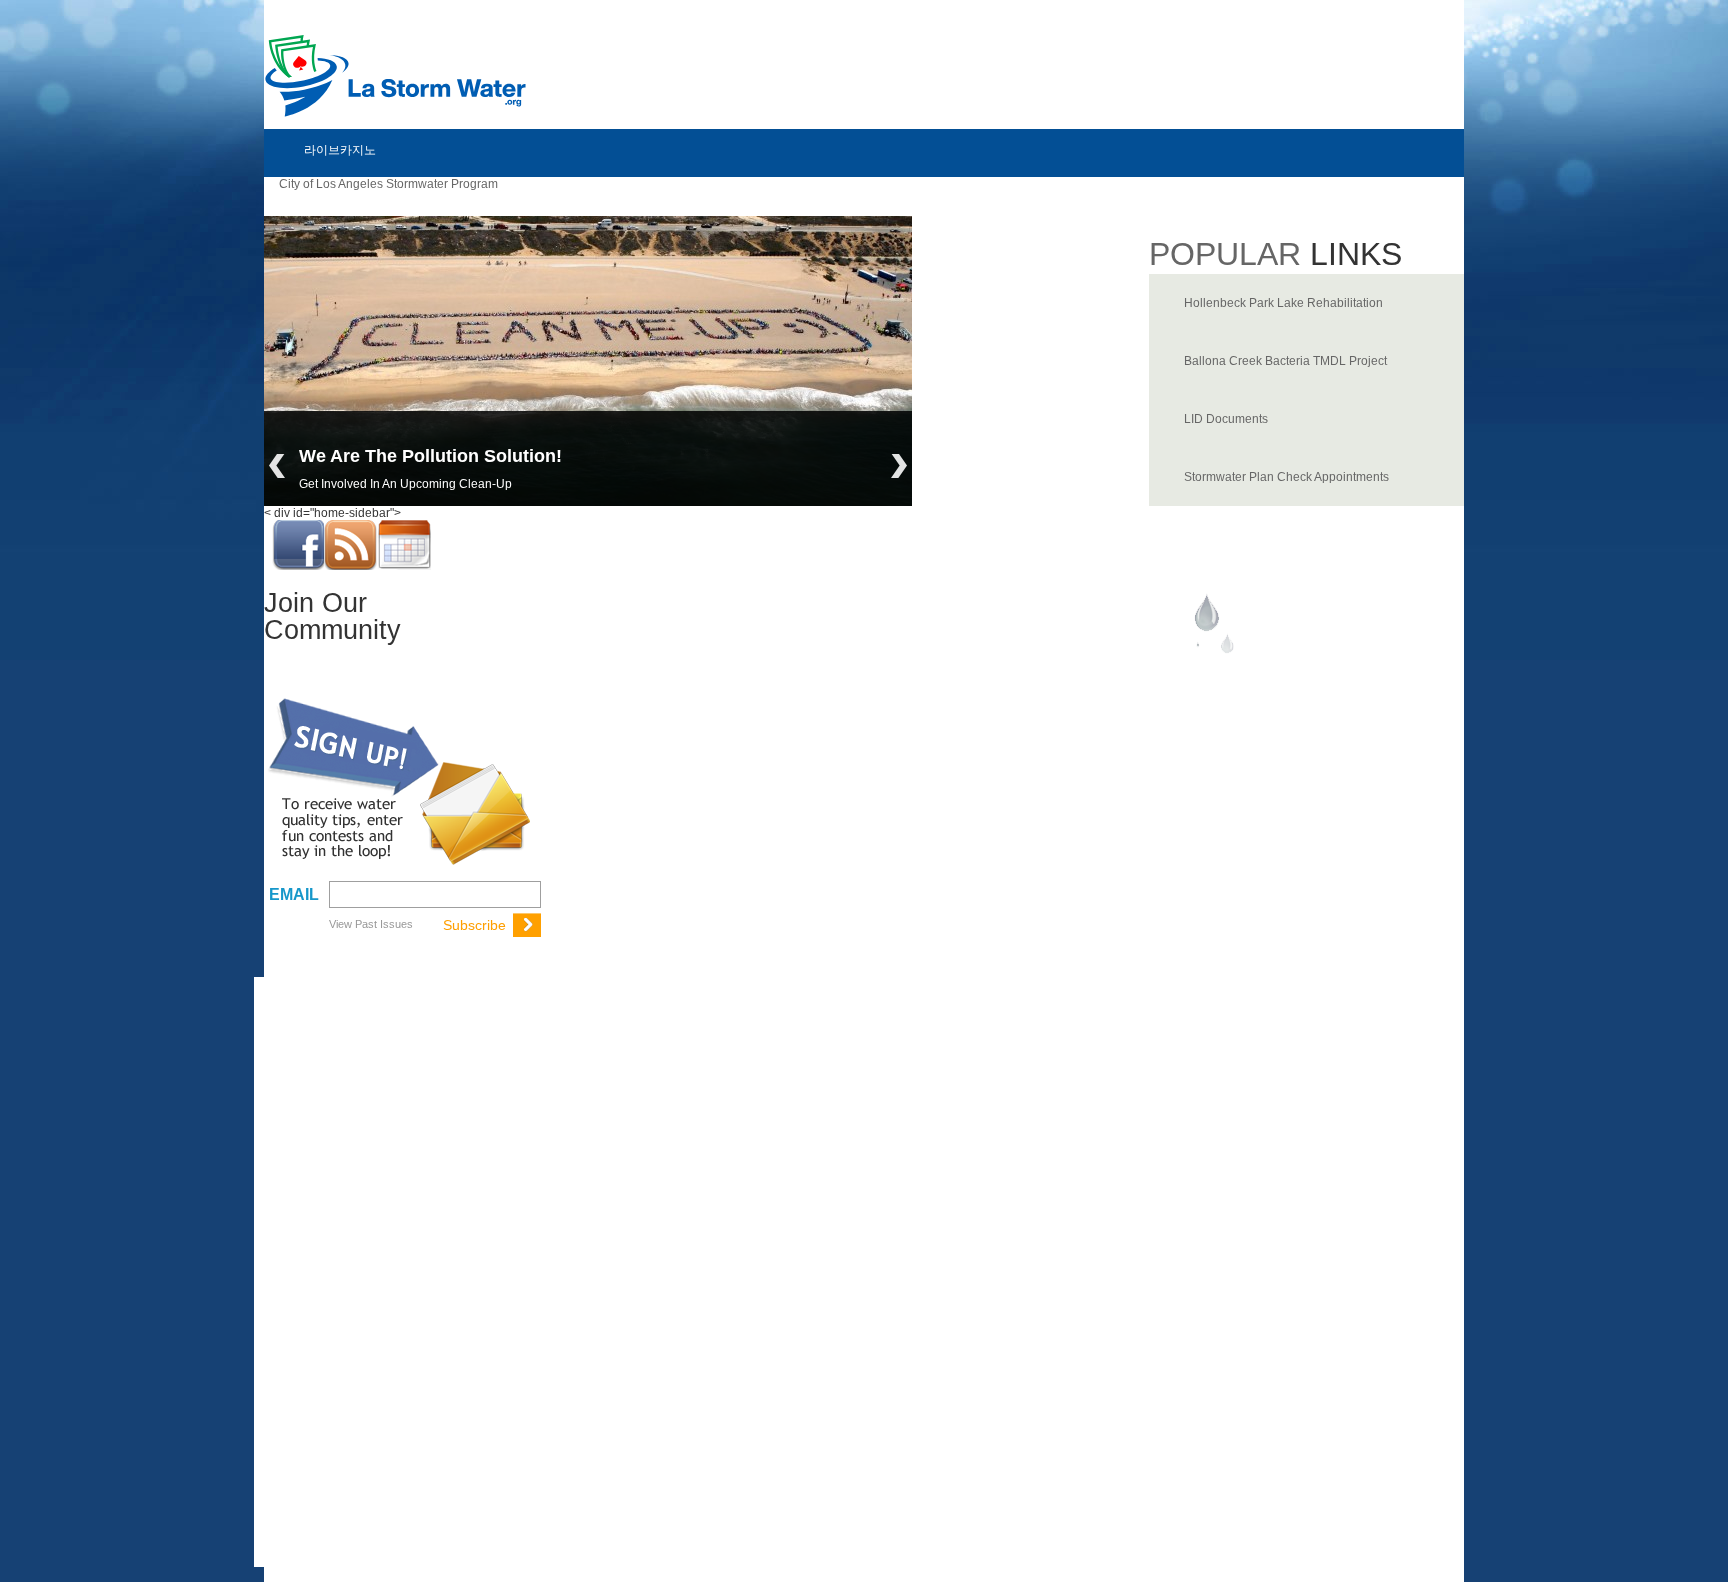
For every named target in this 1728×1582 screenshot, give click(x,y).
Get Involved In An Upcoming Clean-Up (405, 484)
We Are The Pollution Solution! (430, 456)
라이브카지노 (340, 150)
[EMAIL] (432, 893)
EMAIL (294, 894)
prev (277, 466)
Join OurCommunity (332, 616)
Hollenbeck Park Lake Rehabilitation (1283, 303)
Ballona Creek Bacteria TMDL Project (1285, 361)
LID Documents (1226, 419)
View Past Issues (371, 924)
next (899, 466)
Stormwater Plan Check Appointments (1286, 477)
